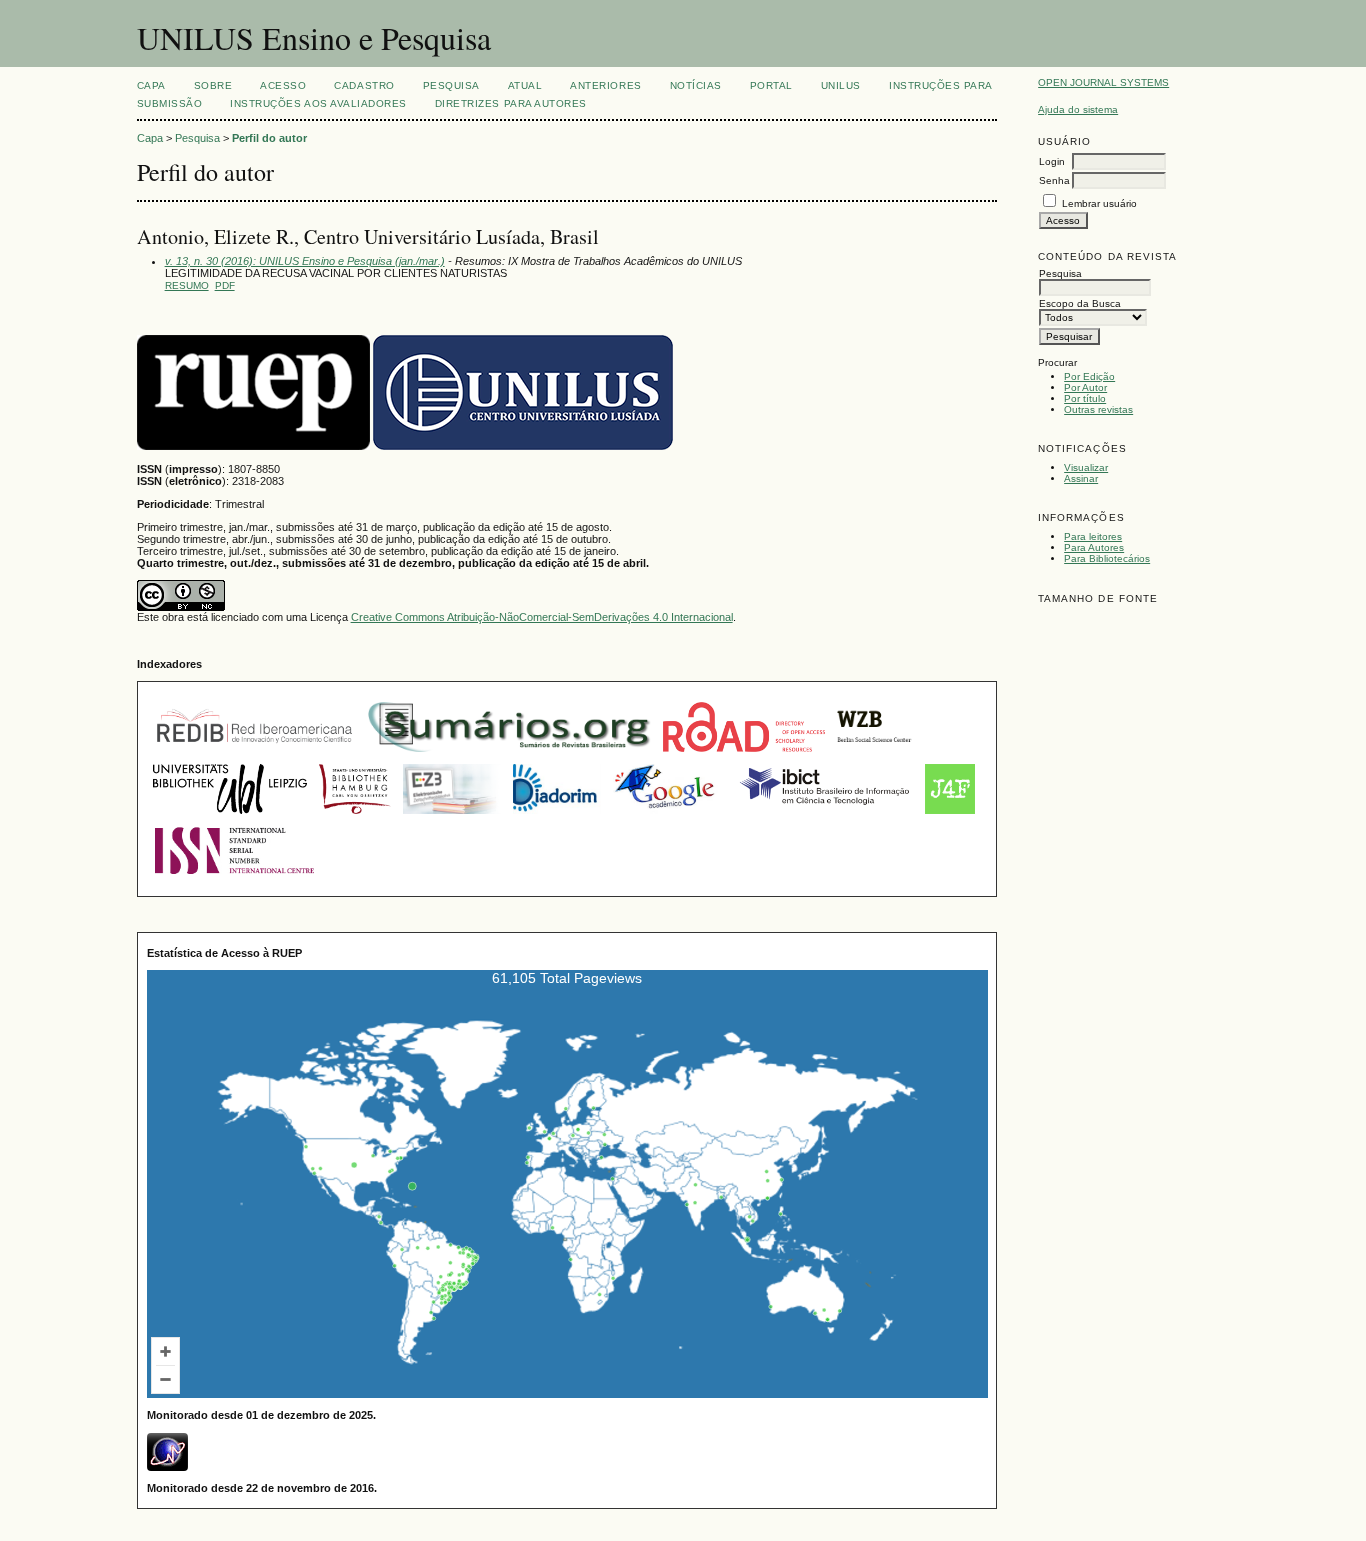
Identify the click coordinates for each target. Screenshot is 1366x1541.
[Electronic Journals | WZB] (875, 754)
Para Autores (1094, 547)
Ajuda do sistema (1078, 109)
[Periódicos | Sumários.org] (509, 754)
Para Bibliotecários (1107, 558)
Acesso (283, 85)
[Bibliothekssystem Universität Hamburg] (355, 816)
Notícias (696, 85)
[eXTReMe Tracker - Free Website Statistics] (167, 1467)
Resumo (187, 285)
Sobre (213, 85)
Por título (1085, 398)
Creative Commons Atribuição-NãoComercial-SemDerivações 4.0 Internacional (542, 617)
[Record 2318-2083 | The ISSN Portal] (234, 878)
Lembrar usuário (1099, 203)
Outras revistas (1098, 409)
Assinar (1081, 478)
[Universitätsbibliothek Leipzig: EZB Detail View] (230, 816)
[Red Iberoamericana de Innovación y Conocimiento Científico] (254, 754)
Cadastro (364, 85)
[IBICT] (822, 816)
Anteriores (605, 85)
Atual (525, 85)
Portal (771, 85)
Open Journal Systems (1103, 82)
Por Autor (1085, 387)
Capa (151, 85)
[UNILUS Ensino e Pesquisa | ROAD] (744, 754)
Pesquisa (451, 85)
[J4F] (950, 816)
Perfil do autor (269, 138)
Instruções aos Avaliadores (318, 103)
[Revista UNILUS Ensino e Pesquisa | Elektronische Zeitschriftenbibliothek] (452, 816)
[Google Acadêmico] (666, 816)
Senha (1054, 180)
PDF (225, 285)
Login (1052, 161)
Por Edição (1089, 376)
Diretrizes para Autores (511, 103)
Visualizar (1086, 467)
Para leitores (1093, 536)
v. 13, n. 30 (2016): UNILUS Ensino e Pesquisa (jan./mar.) (305, 261)
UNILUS (841, 85)
